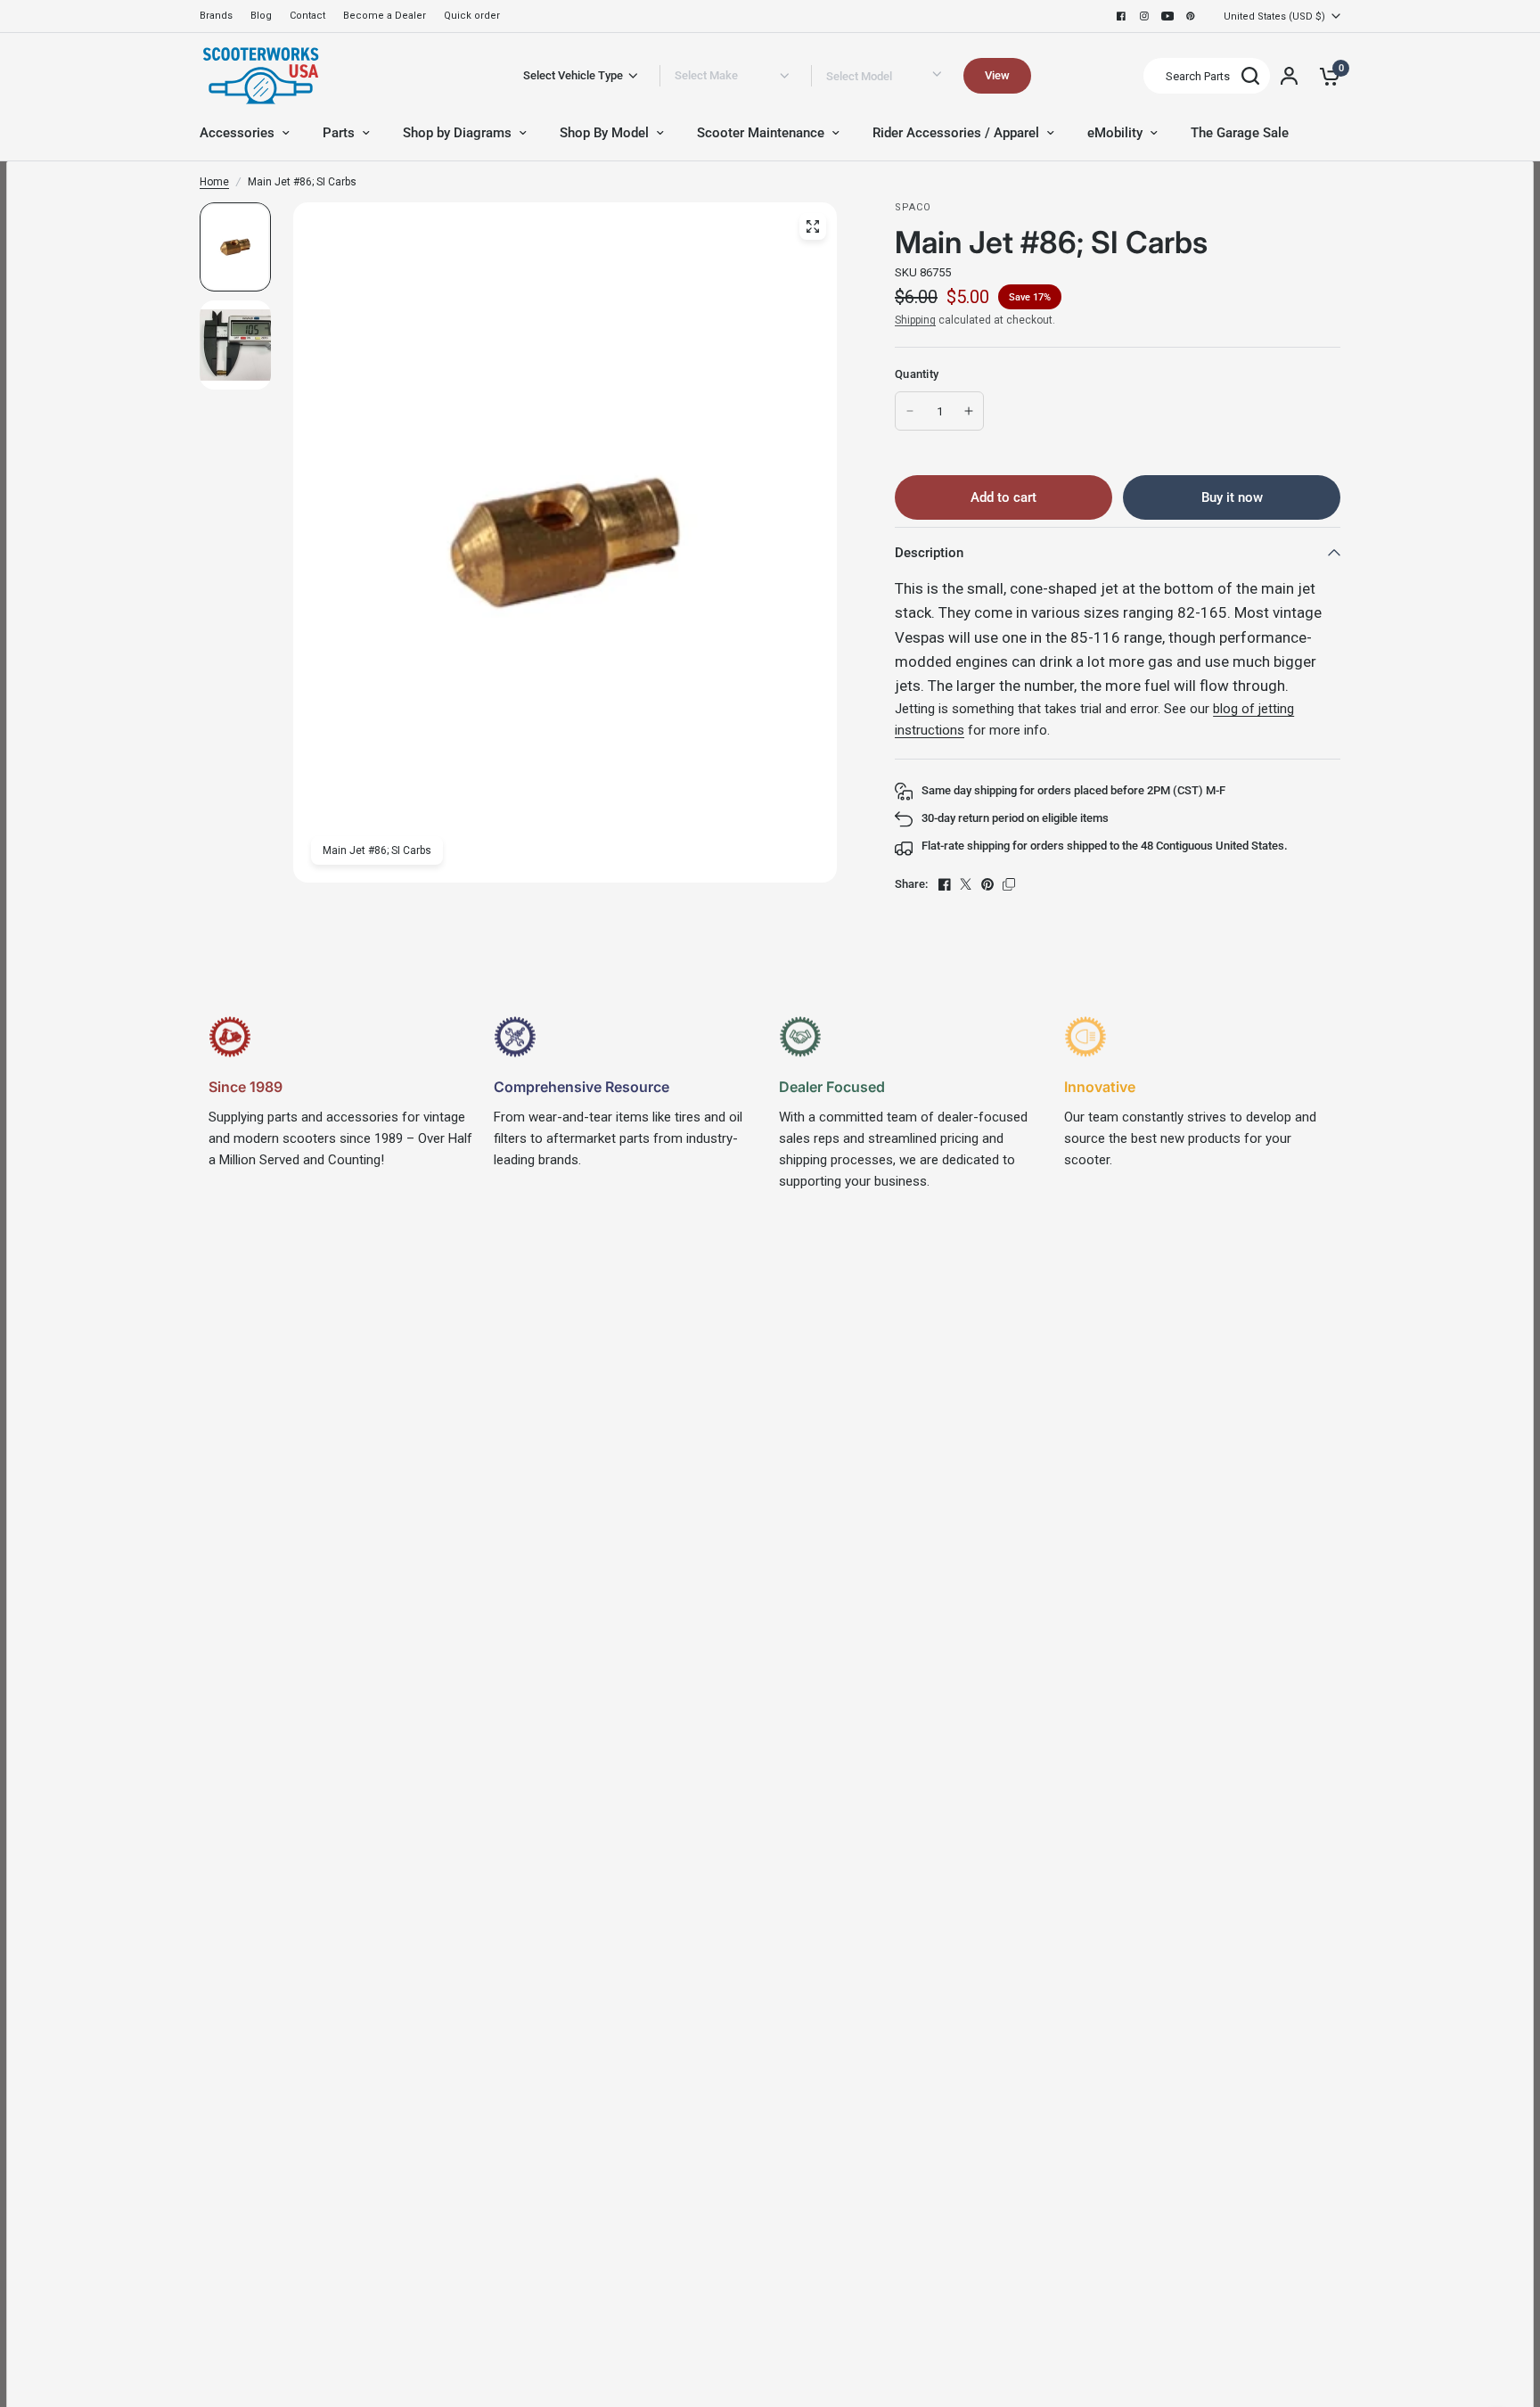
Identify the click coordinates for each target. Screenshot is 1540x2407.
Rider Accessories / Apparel (956, 133)
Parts (339, 133)
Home (214, 182)
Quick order (472, 16)
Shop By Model (604, 133)
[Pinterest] (1191, 16)
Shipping (915, 320)
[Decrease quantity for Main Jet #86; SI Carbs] (910, 411)
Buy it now (1232, 497)
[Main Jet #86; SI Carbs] (813, 226)
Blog (261, 16)
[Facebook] (1121, 16)
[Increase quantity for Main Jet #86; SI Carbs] (969, 411)
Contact (307, 16)
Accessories (237, 133)
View (997, 75)
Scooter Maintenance (761, 133)
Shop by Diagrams (457, 133)
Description (929, 553)
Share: (911, 884)
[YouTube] (1167, 16)
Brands (216, 16)
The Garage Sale (1240, 133)
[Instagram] (1144, 16)
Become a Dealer (385, 16)
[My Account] (1289, 76)
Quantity (917, 374)
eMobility (1115, 133)
